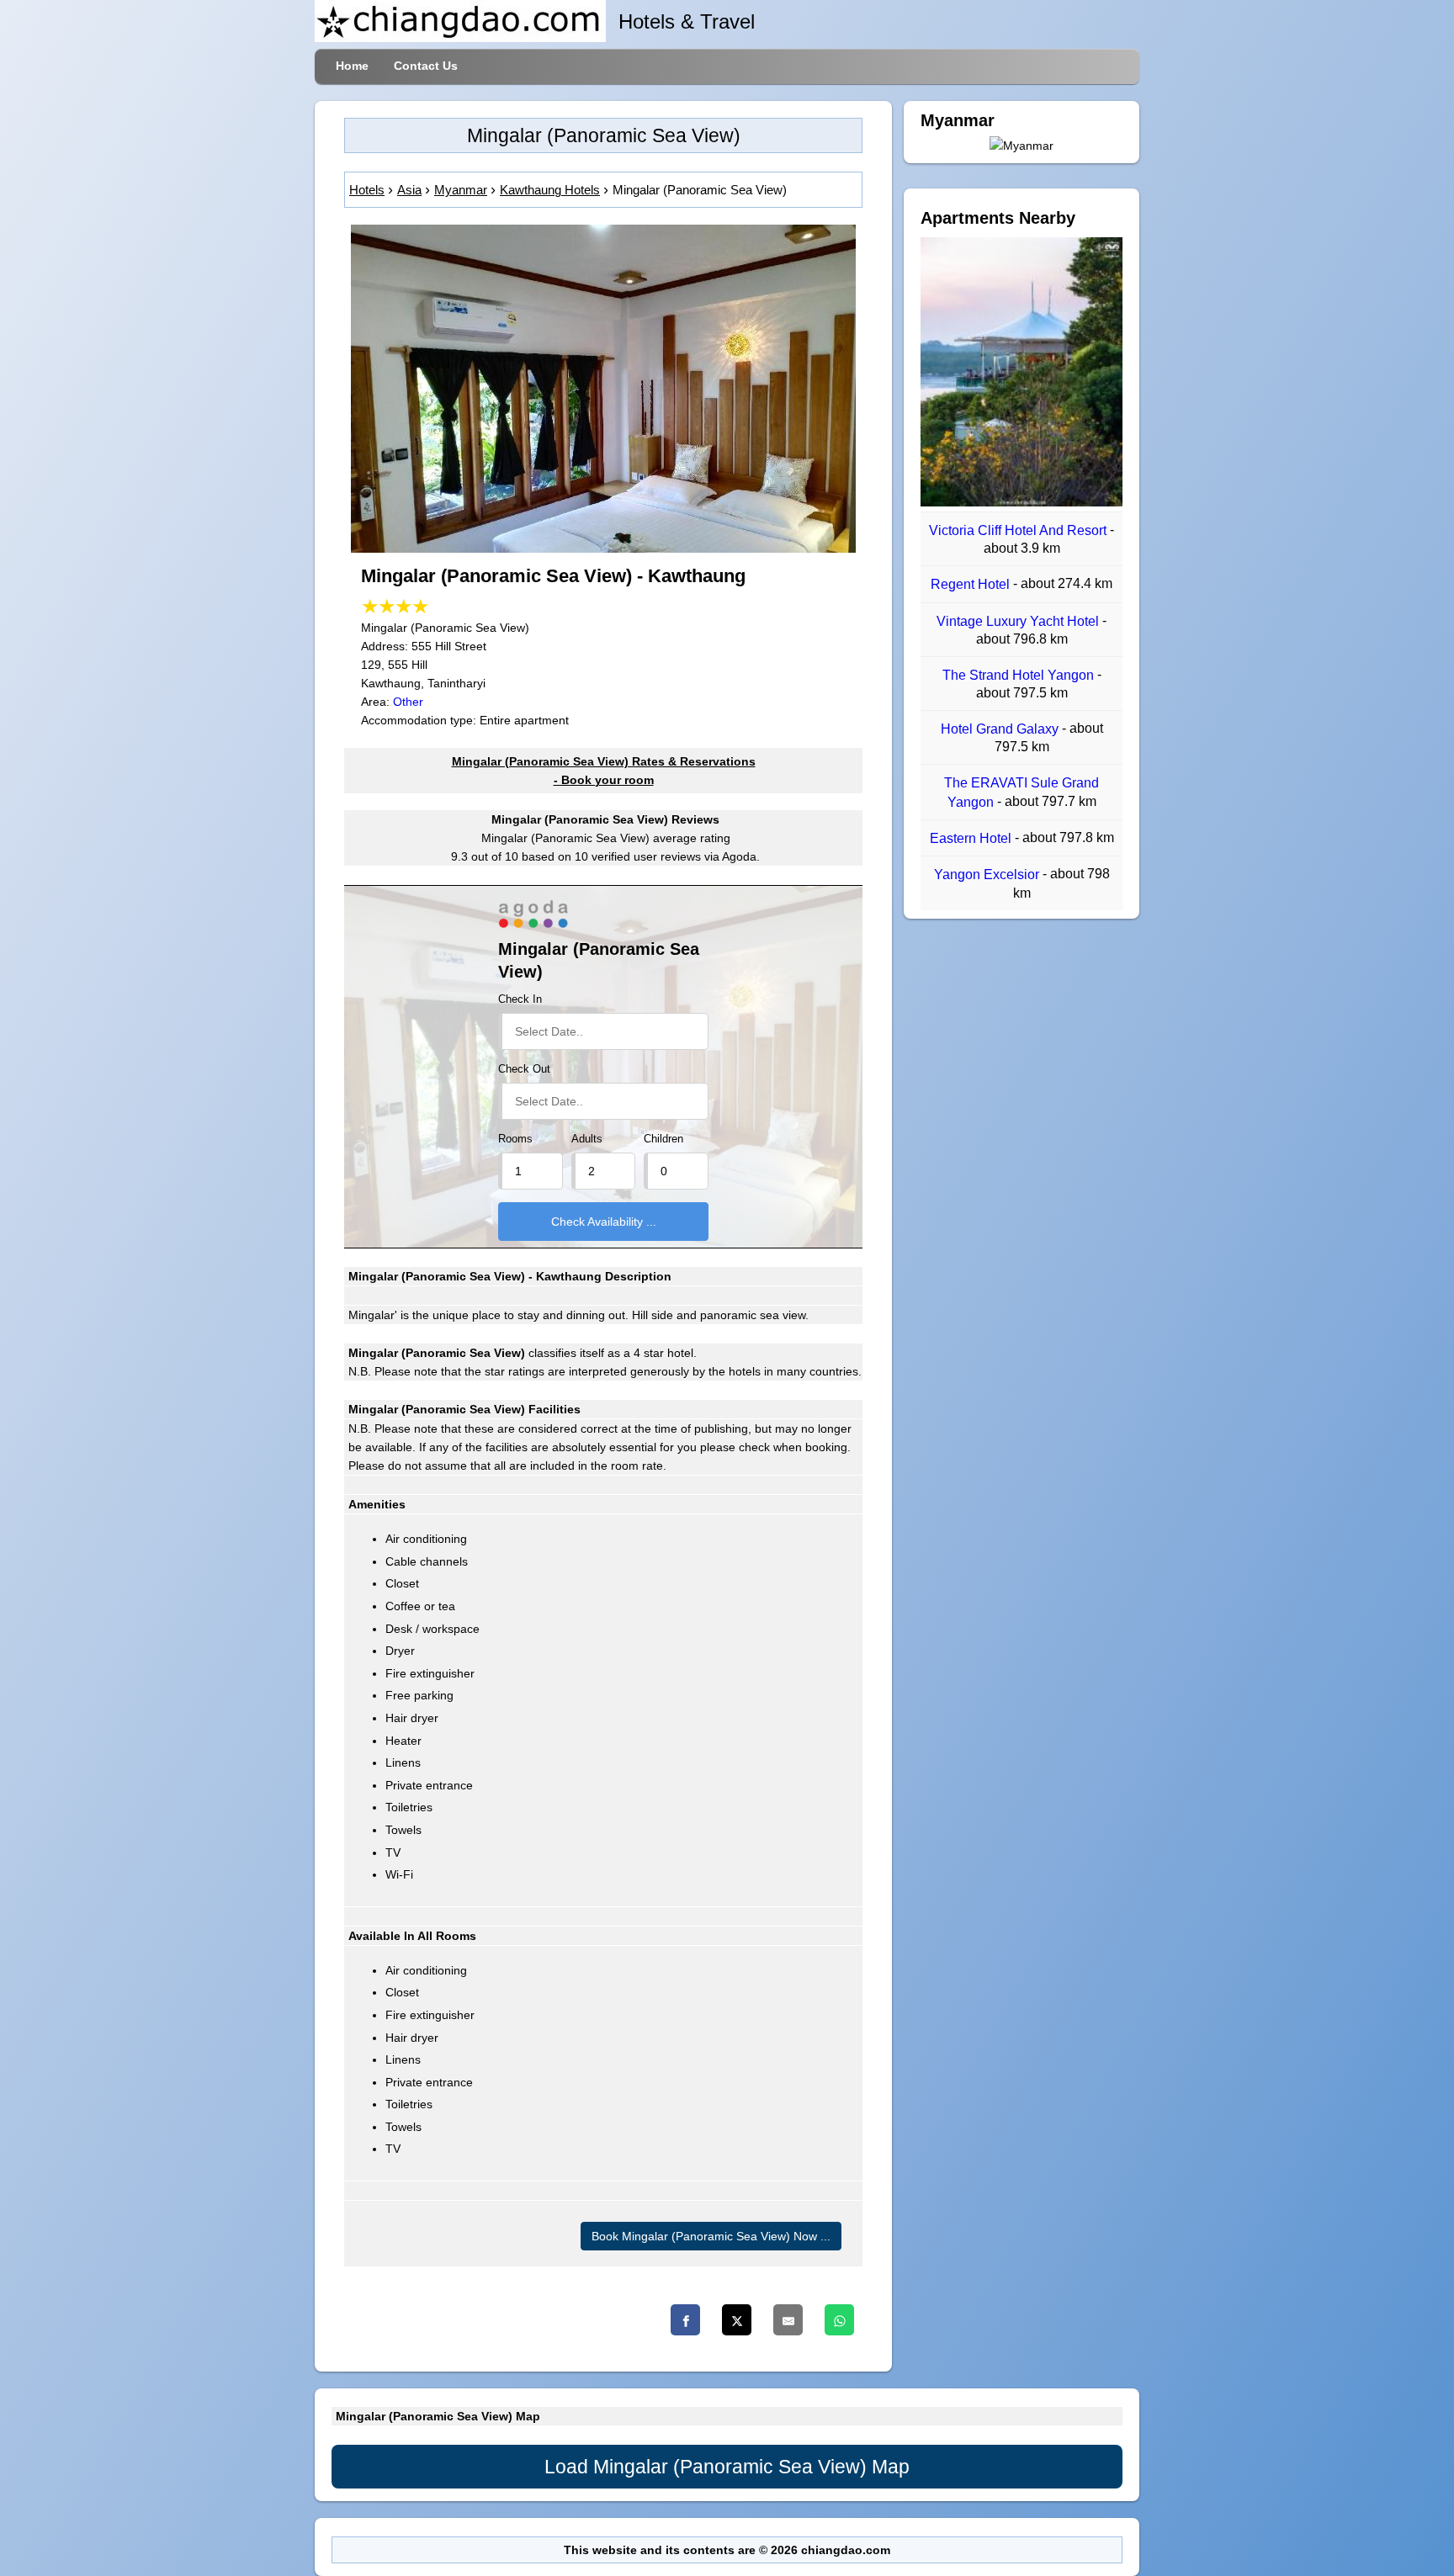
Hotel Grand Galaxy (1001, 729)
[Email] (788, 2320)
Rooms (515, 1139)
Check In (520, 999)
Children (663, 1139)
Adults (587, 1139)
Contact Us (426, 66)
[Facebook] (685, 2320)
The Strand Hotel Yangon (1020, 675)
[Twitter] (737, 2320)
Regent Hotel (972, 585)
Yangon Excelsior (988, 875)
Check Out (524, 1069)
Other (408, 702)
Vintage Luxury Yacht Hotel (1019, 621)
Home (352, 66)
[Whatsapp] (839, 2320)
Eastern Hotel (972, 838)
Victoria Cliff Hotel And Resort (1019, 530)
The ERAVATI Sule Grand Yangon (1022, 793)
